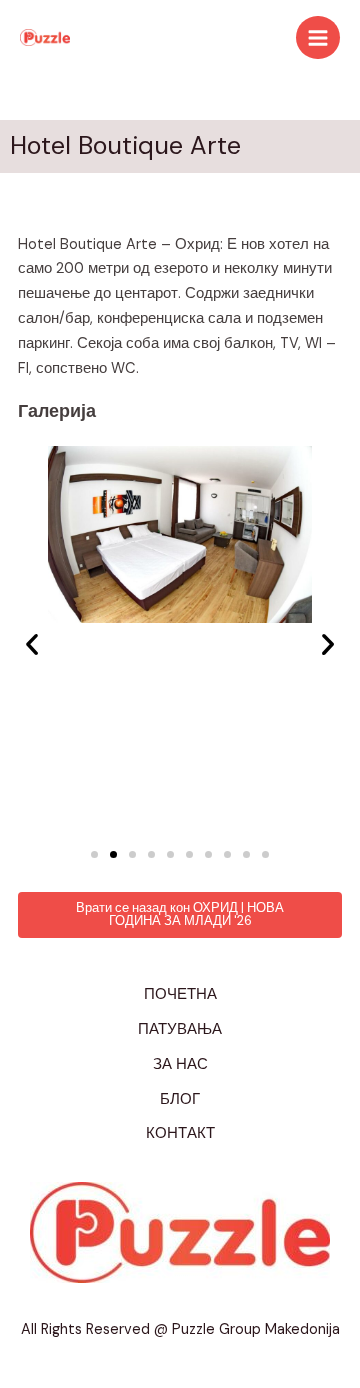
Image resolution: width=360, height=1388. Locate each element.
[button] (32, 644)
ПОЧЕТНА (180, 994)
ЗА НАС (180, 1064)
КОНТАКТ (180, 1133)
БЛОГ (180, 1099)
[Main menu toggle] (318, 38)
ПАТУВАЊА (180, 1029)
